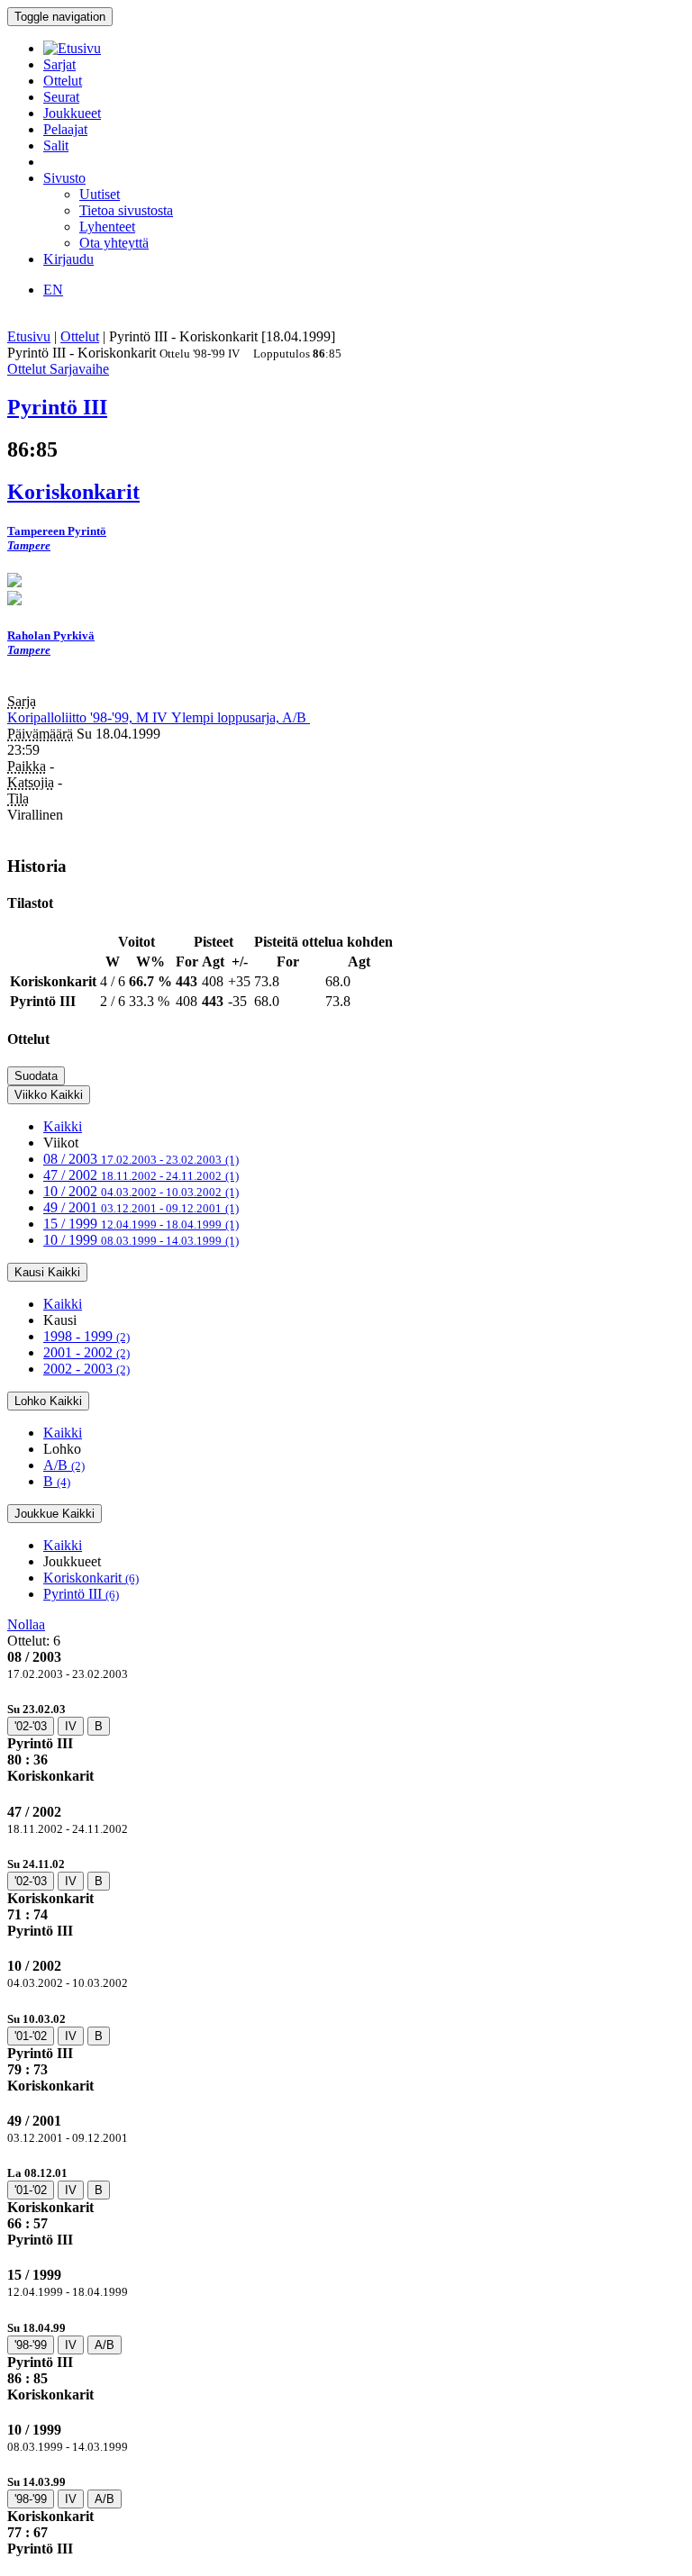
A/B (64, 1465)
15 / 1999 (141, 1224)
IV (71, 1726)
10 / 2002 (141, 1191)
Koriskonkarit (91, 1578)
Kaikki (63, 1126)
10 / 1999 (141, 1240)
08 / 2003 (141, 1159)
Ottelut (63, 81)
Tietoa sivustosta (126, 210)
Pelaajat (65, 129)
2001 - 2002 (86, 1352)
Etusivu (29, 336)
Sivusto (64, 178)
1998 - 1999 (86, 1336)
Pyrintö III (81, 1594)
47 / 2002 (141, 1175)
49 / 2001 (141, 1207)
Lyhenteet (107, 227)
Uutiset (100, 194)
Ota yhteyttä (114, 243)
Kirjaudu (68, 259)
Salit (56, 145)
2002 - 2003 (86, 1369)
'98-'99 (31, 2345)
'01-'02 (31, 2036)
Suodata (36, 1076)
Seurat (61, 97)
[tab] (346, 1742)
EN (53, 290)
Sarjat (59, 64)
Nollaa (26, 1624)
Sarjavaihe (79, 369)
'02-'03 (31, 1726)
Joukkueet (72, 113)
